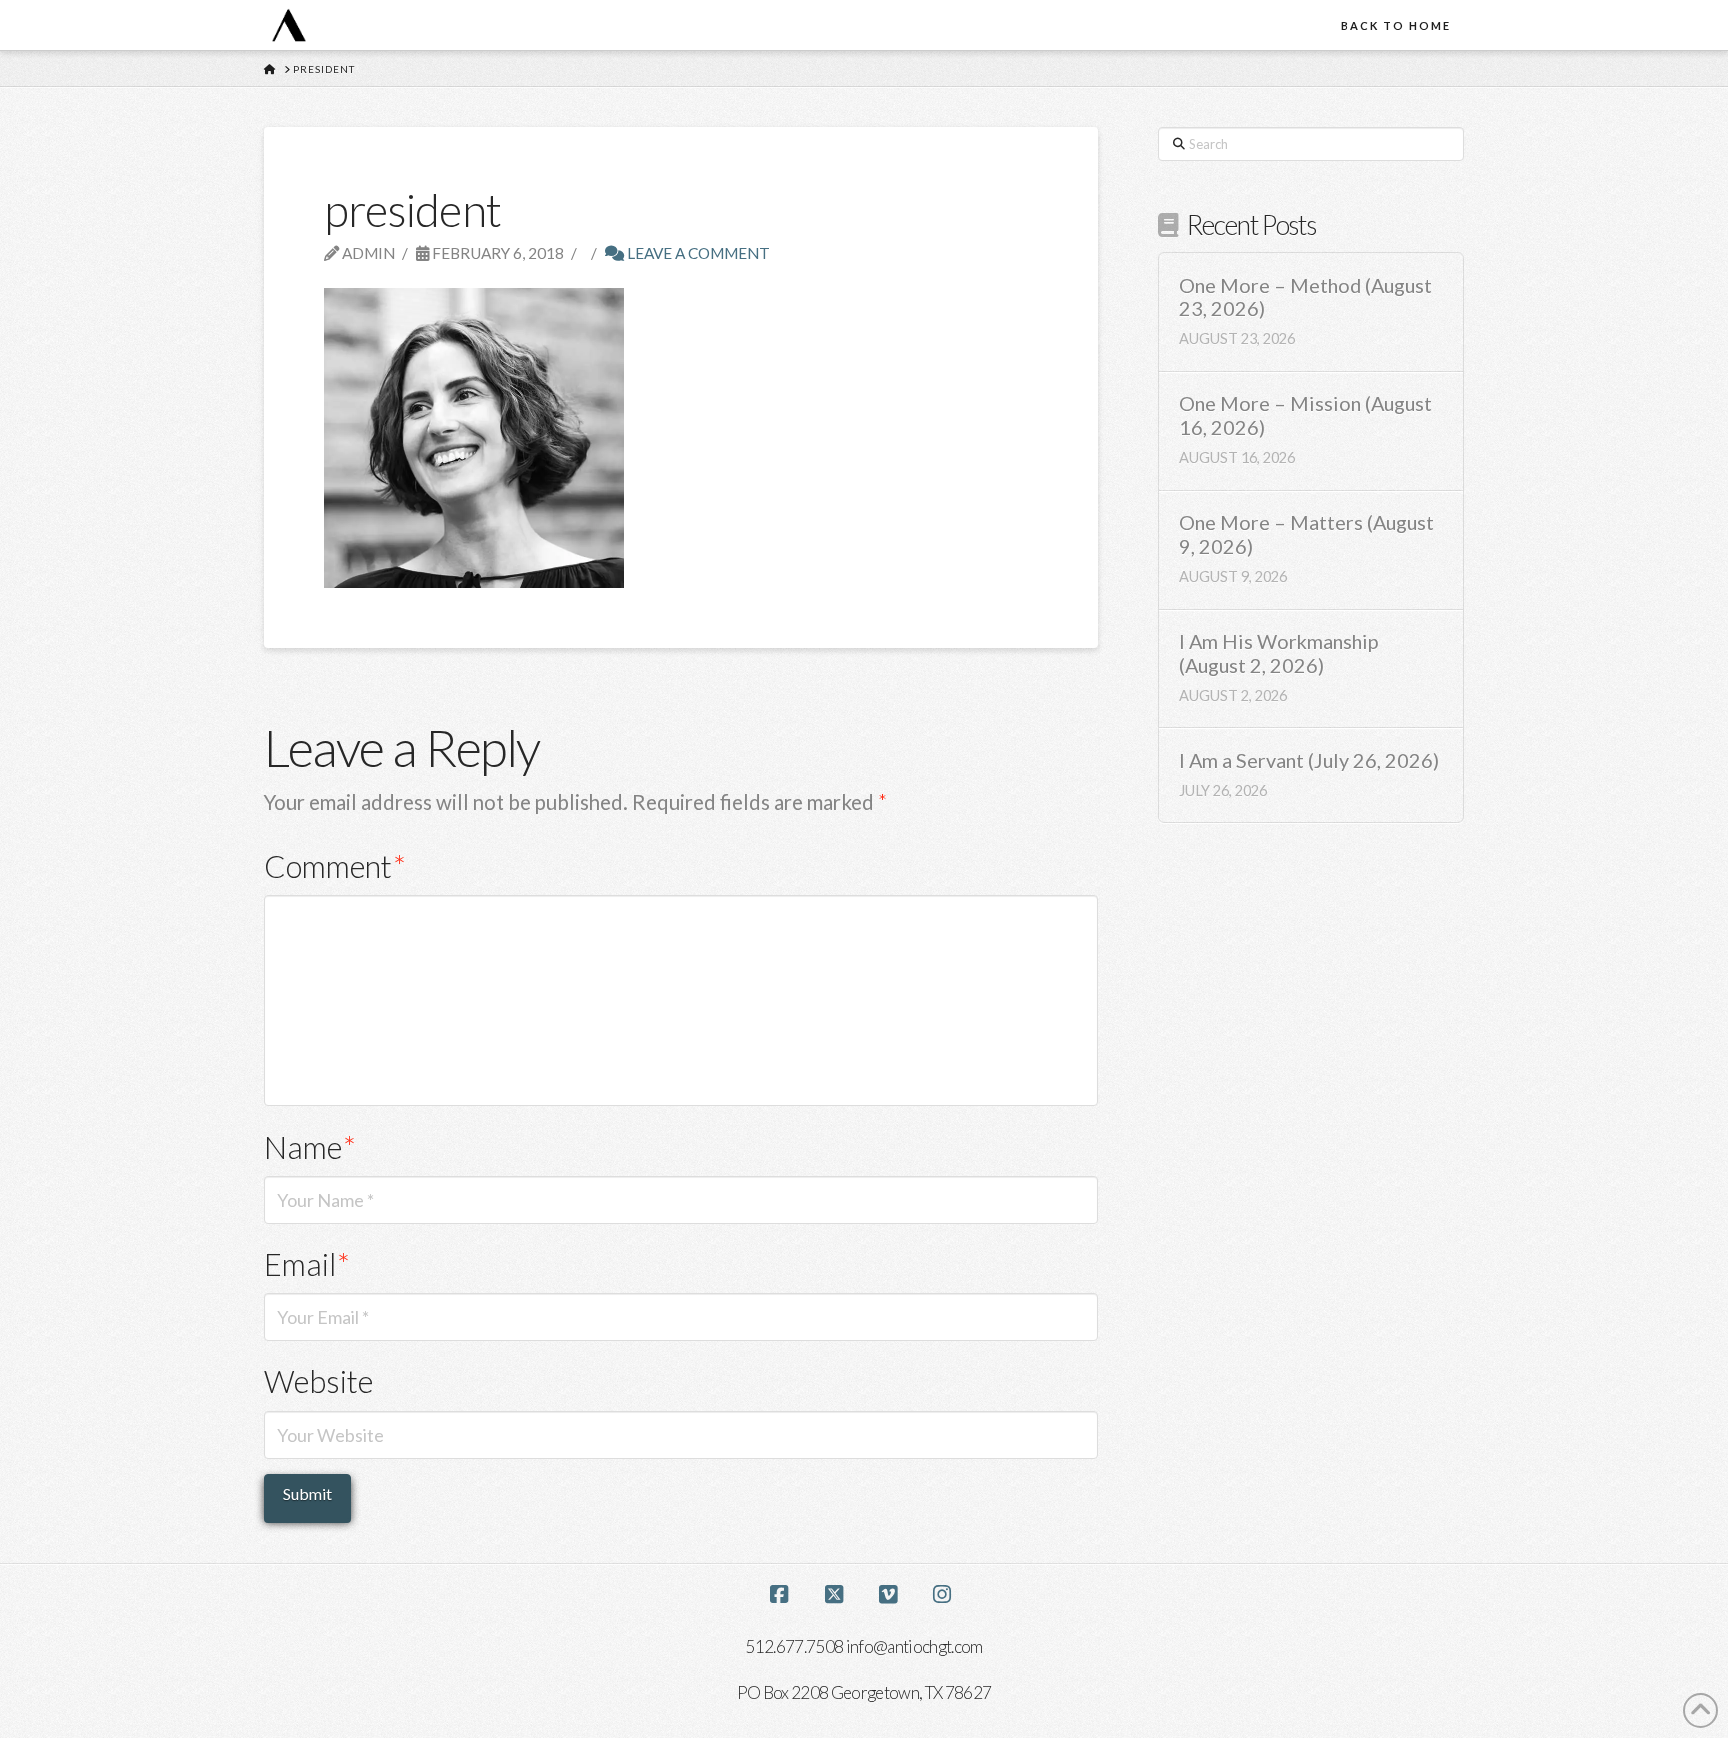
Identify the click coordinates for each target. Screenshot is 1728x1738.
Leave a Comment (697, 253)
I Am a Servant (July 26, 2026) (1309, 760)
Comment (335, 866)
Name (310, 1147)
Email (307, 1264)
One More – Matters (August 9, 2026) (1306, 534)
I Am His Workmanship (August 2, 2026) (1278, 653)
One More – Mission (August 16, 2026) (1305, 415)
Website (318, 1381)
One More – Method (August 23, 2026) (1305, 297)
